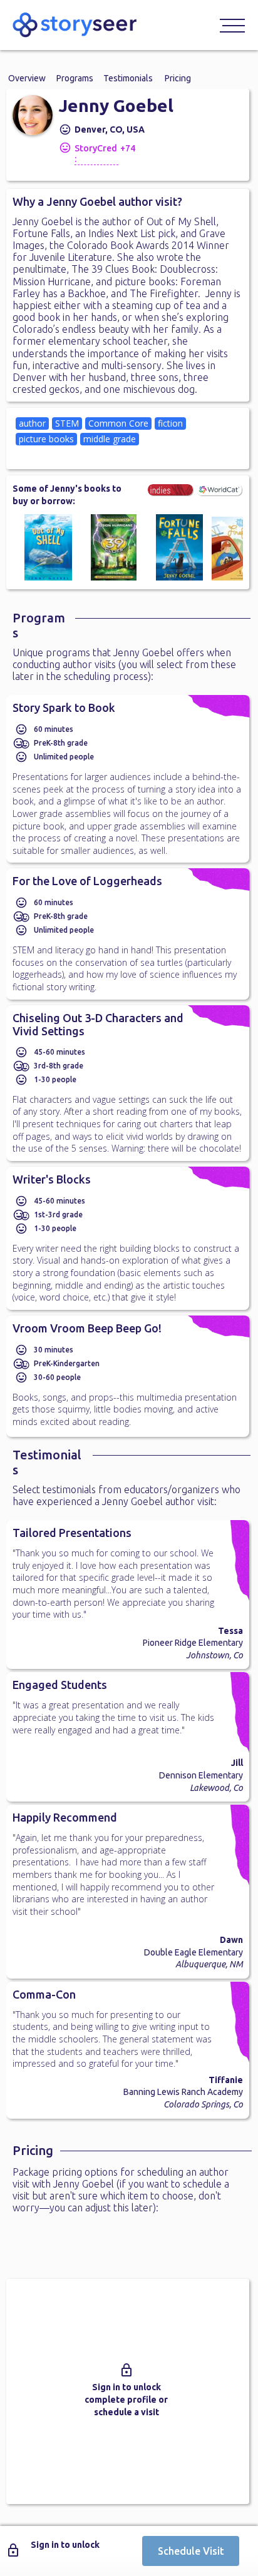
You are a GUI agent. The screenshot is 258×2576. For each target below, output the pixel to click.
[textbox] (65, 454)
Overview (27, 78)
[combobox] (128, 439)
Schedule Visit (191, 2551)
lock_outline (126, 2370)
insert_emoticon (65, 129)
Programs (75, 78)
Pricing (178, 78)
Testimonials (128, 78)
